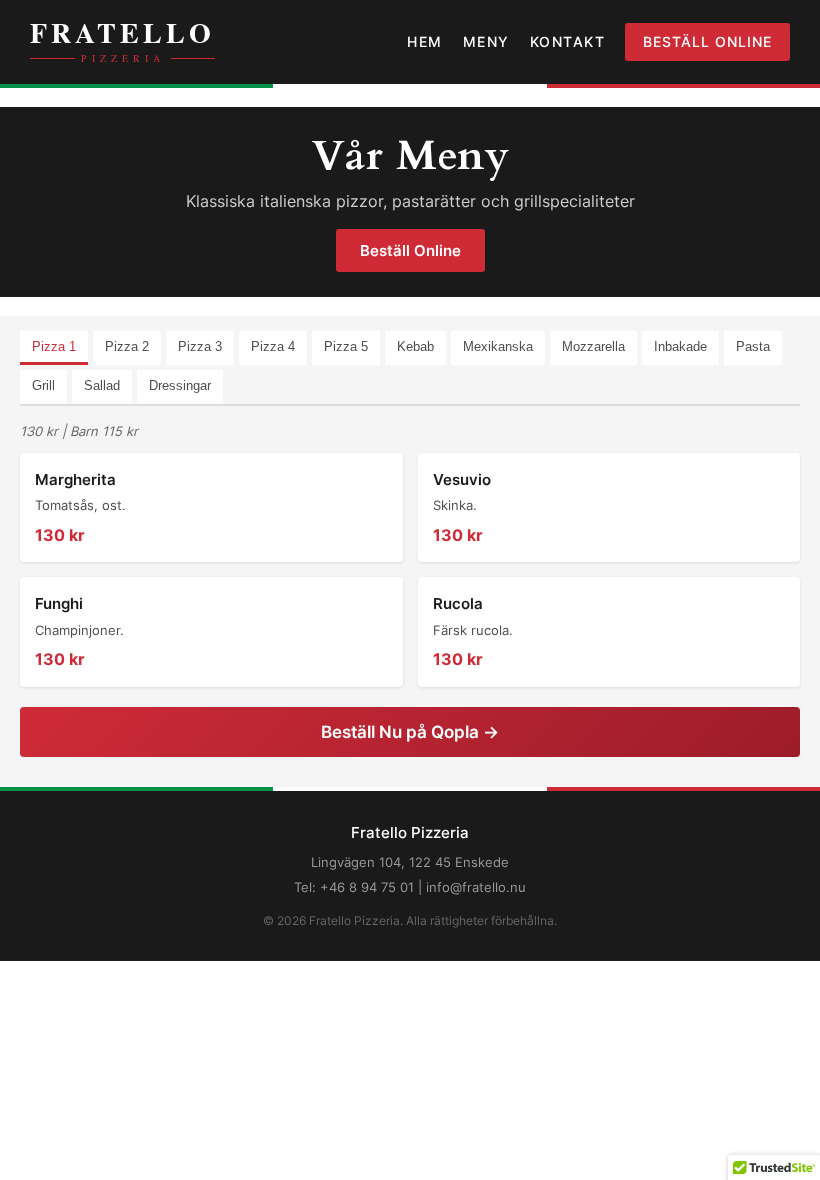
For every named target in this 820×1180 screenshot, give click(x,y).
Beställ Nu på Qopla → (410, 732)
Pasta (753, 346)
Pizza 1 (54, 346)
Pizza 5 (346, 346)
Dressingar (180, 385)
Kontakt (568, 41)
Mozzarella (593, 346)
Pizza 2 (127, 346)
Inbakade (680, 346)
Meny (486, 41)
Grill (43, 385)
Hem (425, 41)
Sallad (102, 385)
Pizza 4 (273, 346)
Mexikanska (498, 346)
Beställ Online (707, 41)
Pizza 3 (200, 346)
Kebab (415, 346)
